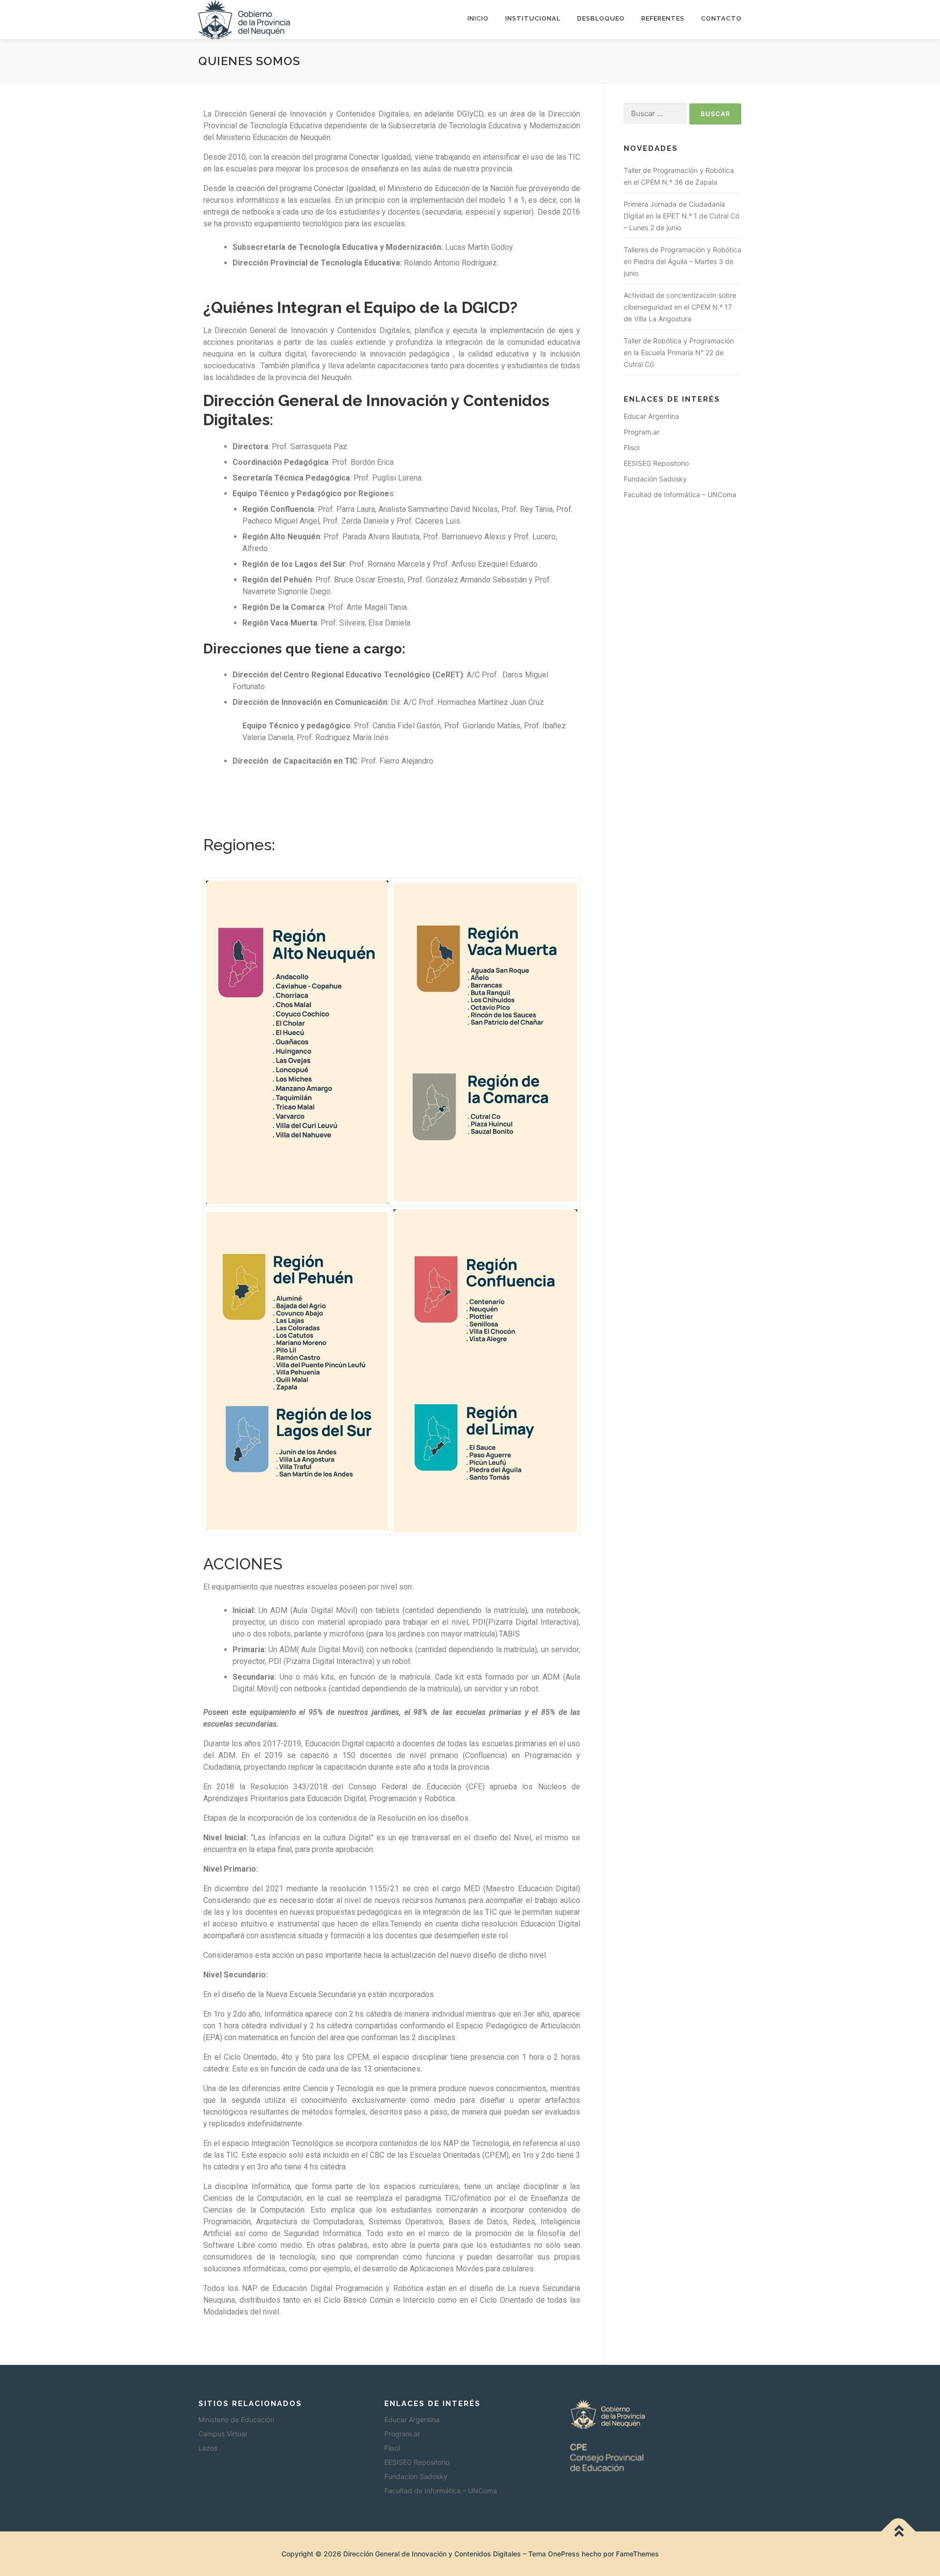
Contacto (721, 18)
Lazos (208, 2448)
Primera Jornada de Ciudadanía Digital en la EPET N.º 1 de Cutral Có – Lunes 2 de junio (681, 216)
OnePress (564, 2554)
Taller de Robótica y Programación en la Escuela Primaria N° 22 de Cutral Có (679, 352)
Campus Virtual (223, 2434)
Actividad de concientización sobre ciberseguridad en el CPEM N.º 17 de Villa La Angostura (680, 307)
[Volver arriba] (899, 2532)
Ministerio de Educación (236, 2420)
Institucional (533, 18)
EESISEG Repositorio (656, 463)
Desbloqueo (601, 18)
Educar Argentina (651, 416)
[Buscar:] (655, 114)
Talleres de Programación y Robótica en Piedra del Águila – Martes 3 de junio (682, 261)
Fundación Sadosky (655, 479)
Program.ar (642, 432)
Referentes (663, 18)
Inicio (478, 18)
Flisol (632, 447)
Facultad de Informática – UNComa (680, 494)
